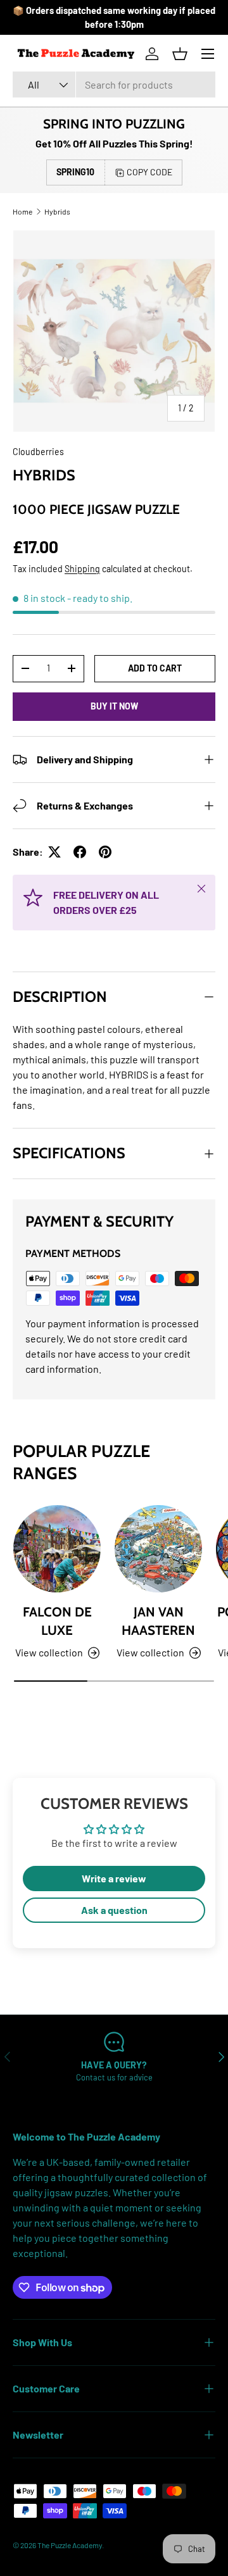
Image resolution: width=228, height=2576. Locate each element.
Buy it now (114, 706)
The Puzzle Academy (70, 2545)
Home (22, 211)
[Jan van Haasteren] (158, 1549)
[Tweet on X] (54, 852)
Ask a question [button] (114, 1910)
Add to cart (155, 668)
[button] (180, 54)
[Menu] (208, 54)
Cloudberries (38, 452)
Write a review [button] (114, 1878)
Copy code (149, 172)
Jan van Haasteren (158, 1621)
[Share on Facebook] (80, 852)
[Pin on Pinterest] (105, 852)
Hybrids (57, 211)
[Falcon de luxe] (57, 1549)
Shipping (82, 569)
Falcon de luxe (57, 1621)
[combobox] (114, 84)
